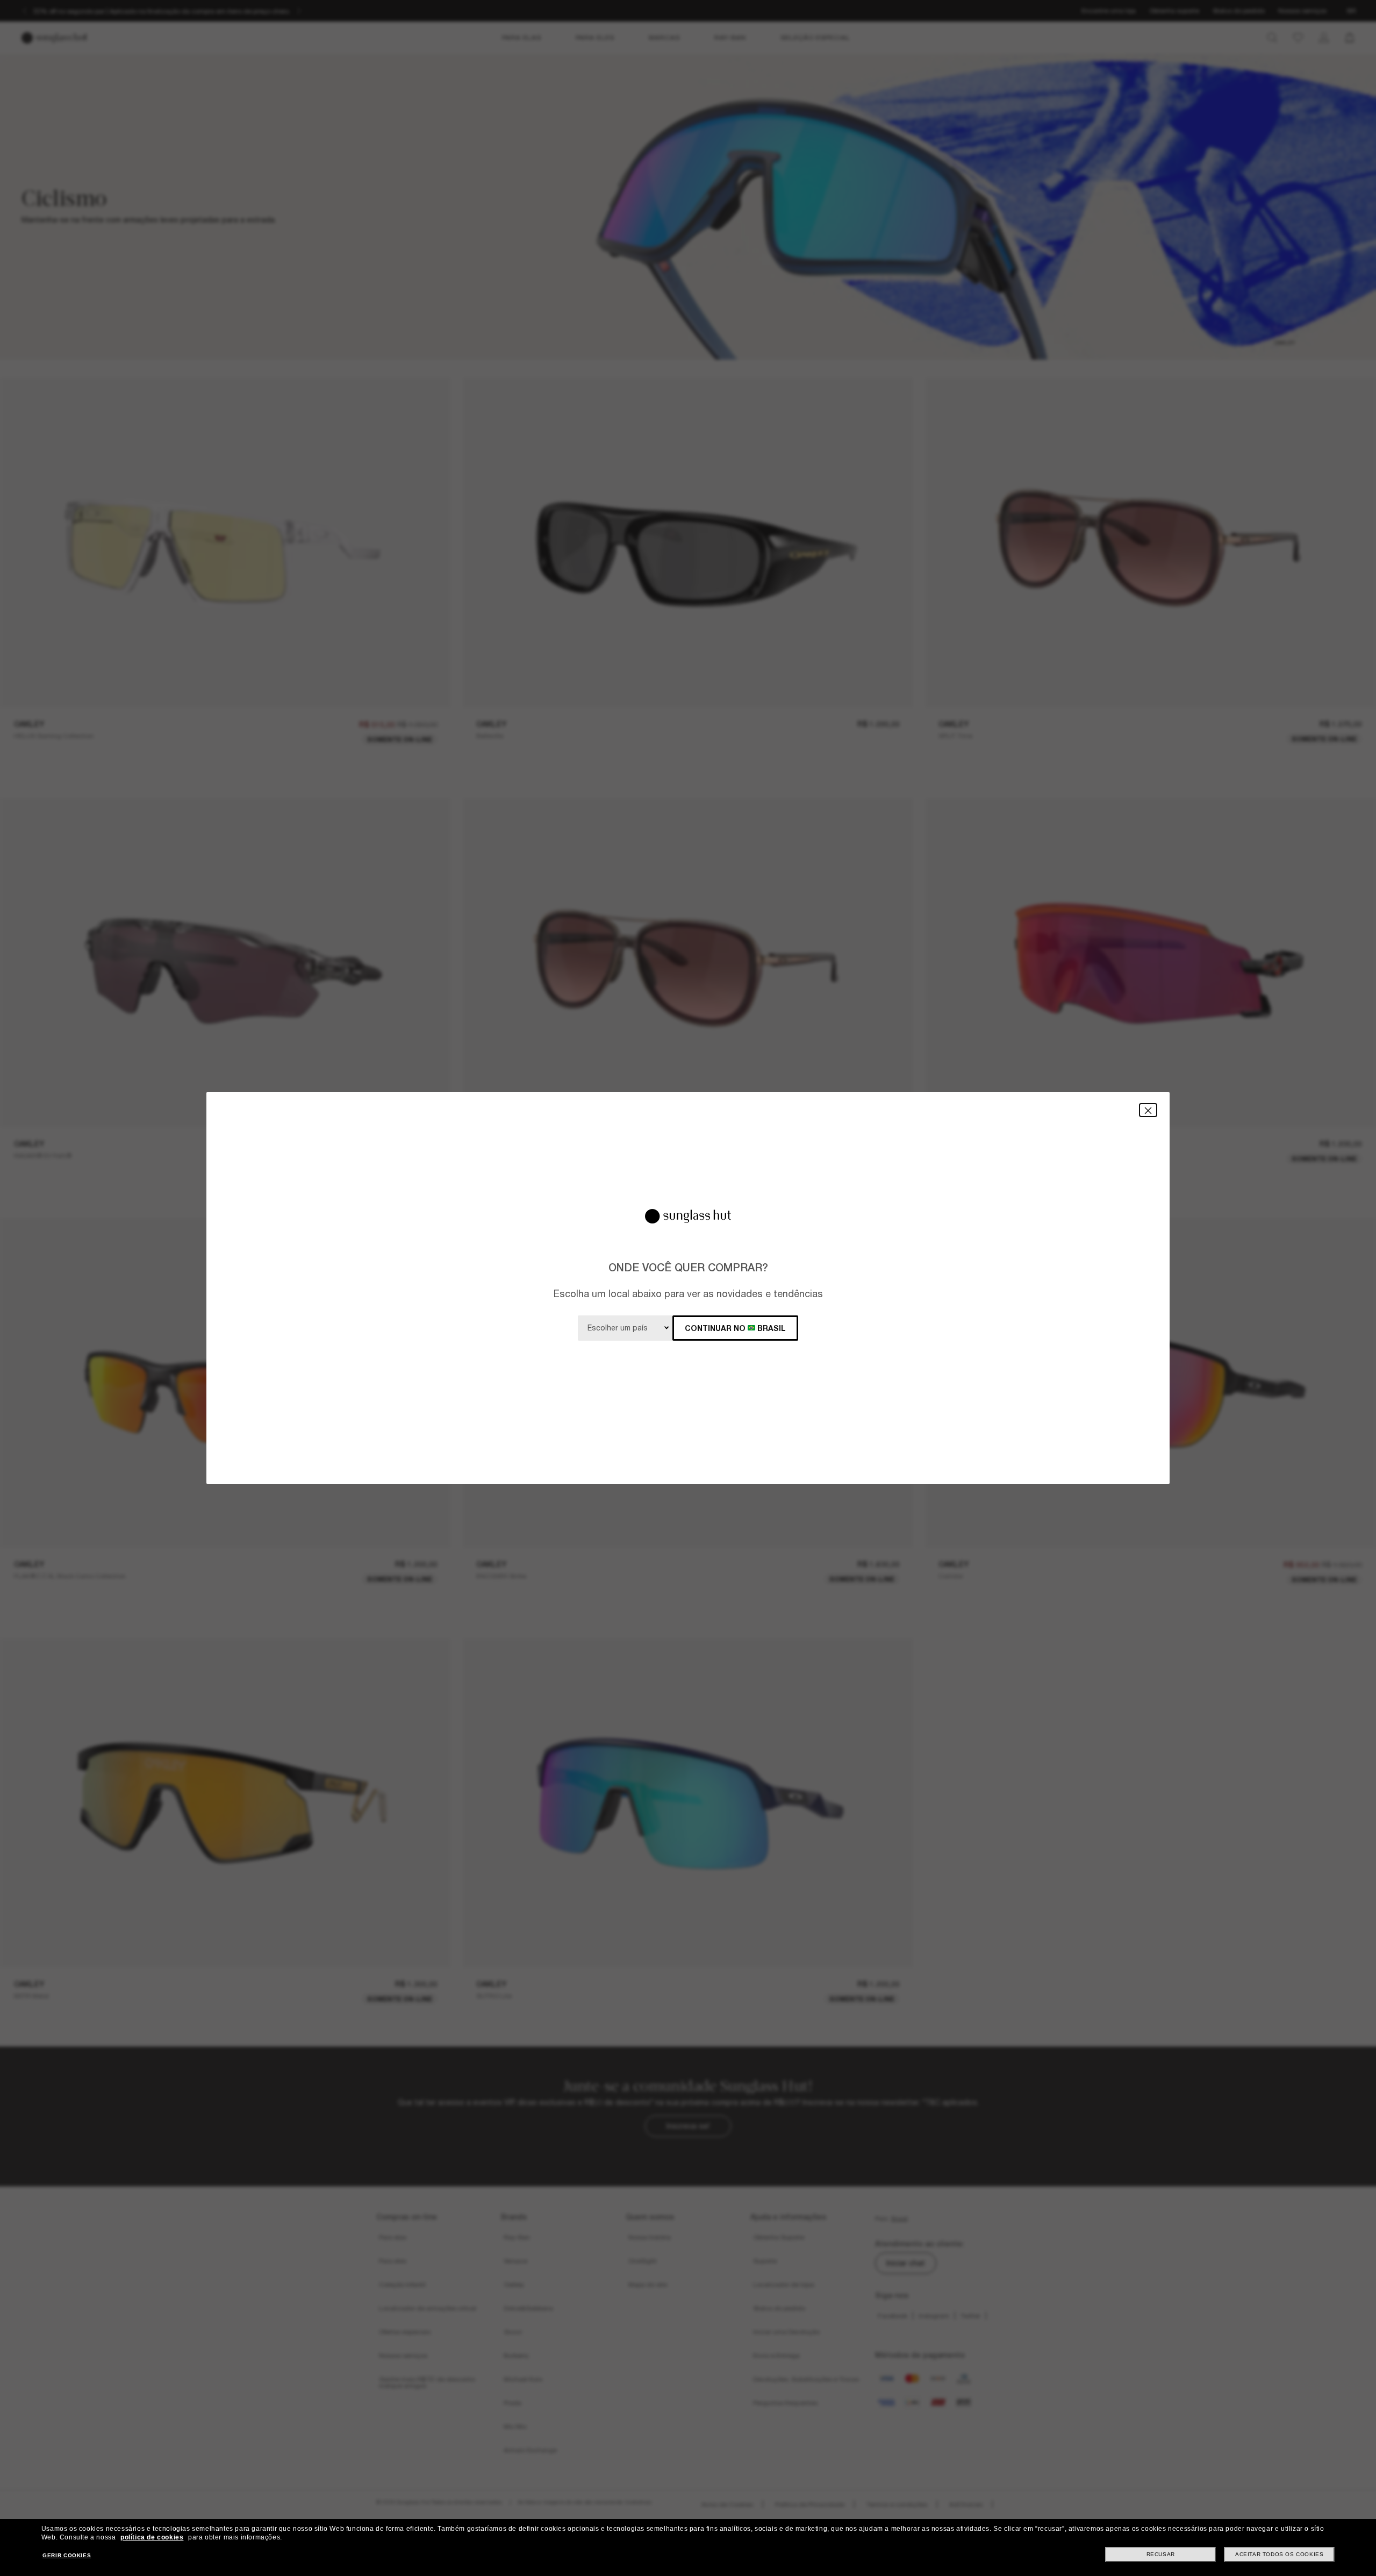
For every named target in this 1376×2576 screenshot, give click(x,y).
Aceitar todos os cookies (1279, 2554)
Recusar (1161, 2554)
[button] (1148, 1110)
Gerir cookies (67, 2555)
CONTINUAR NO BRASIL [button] (735, 1328)
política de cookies (152, 2537)
